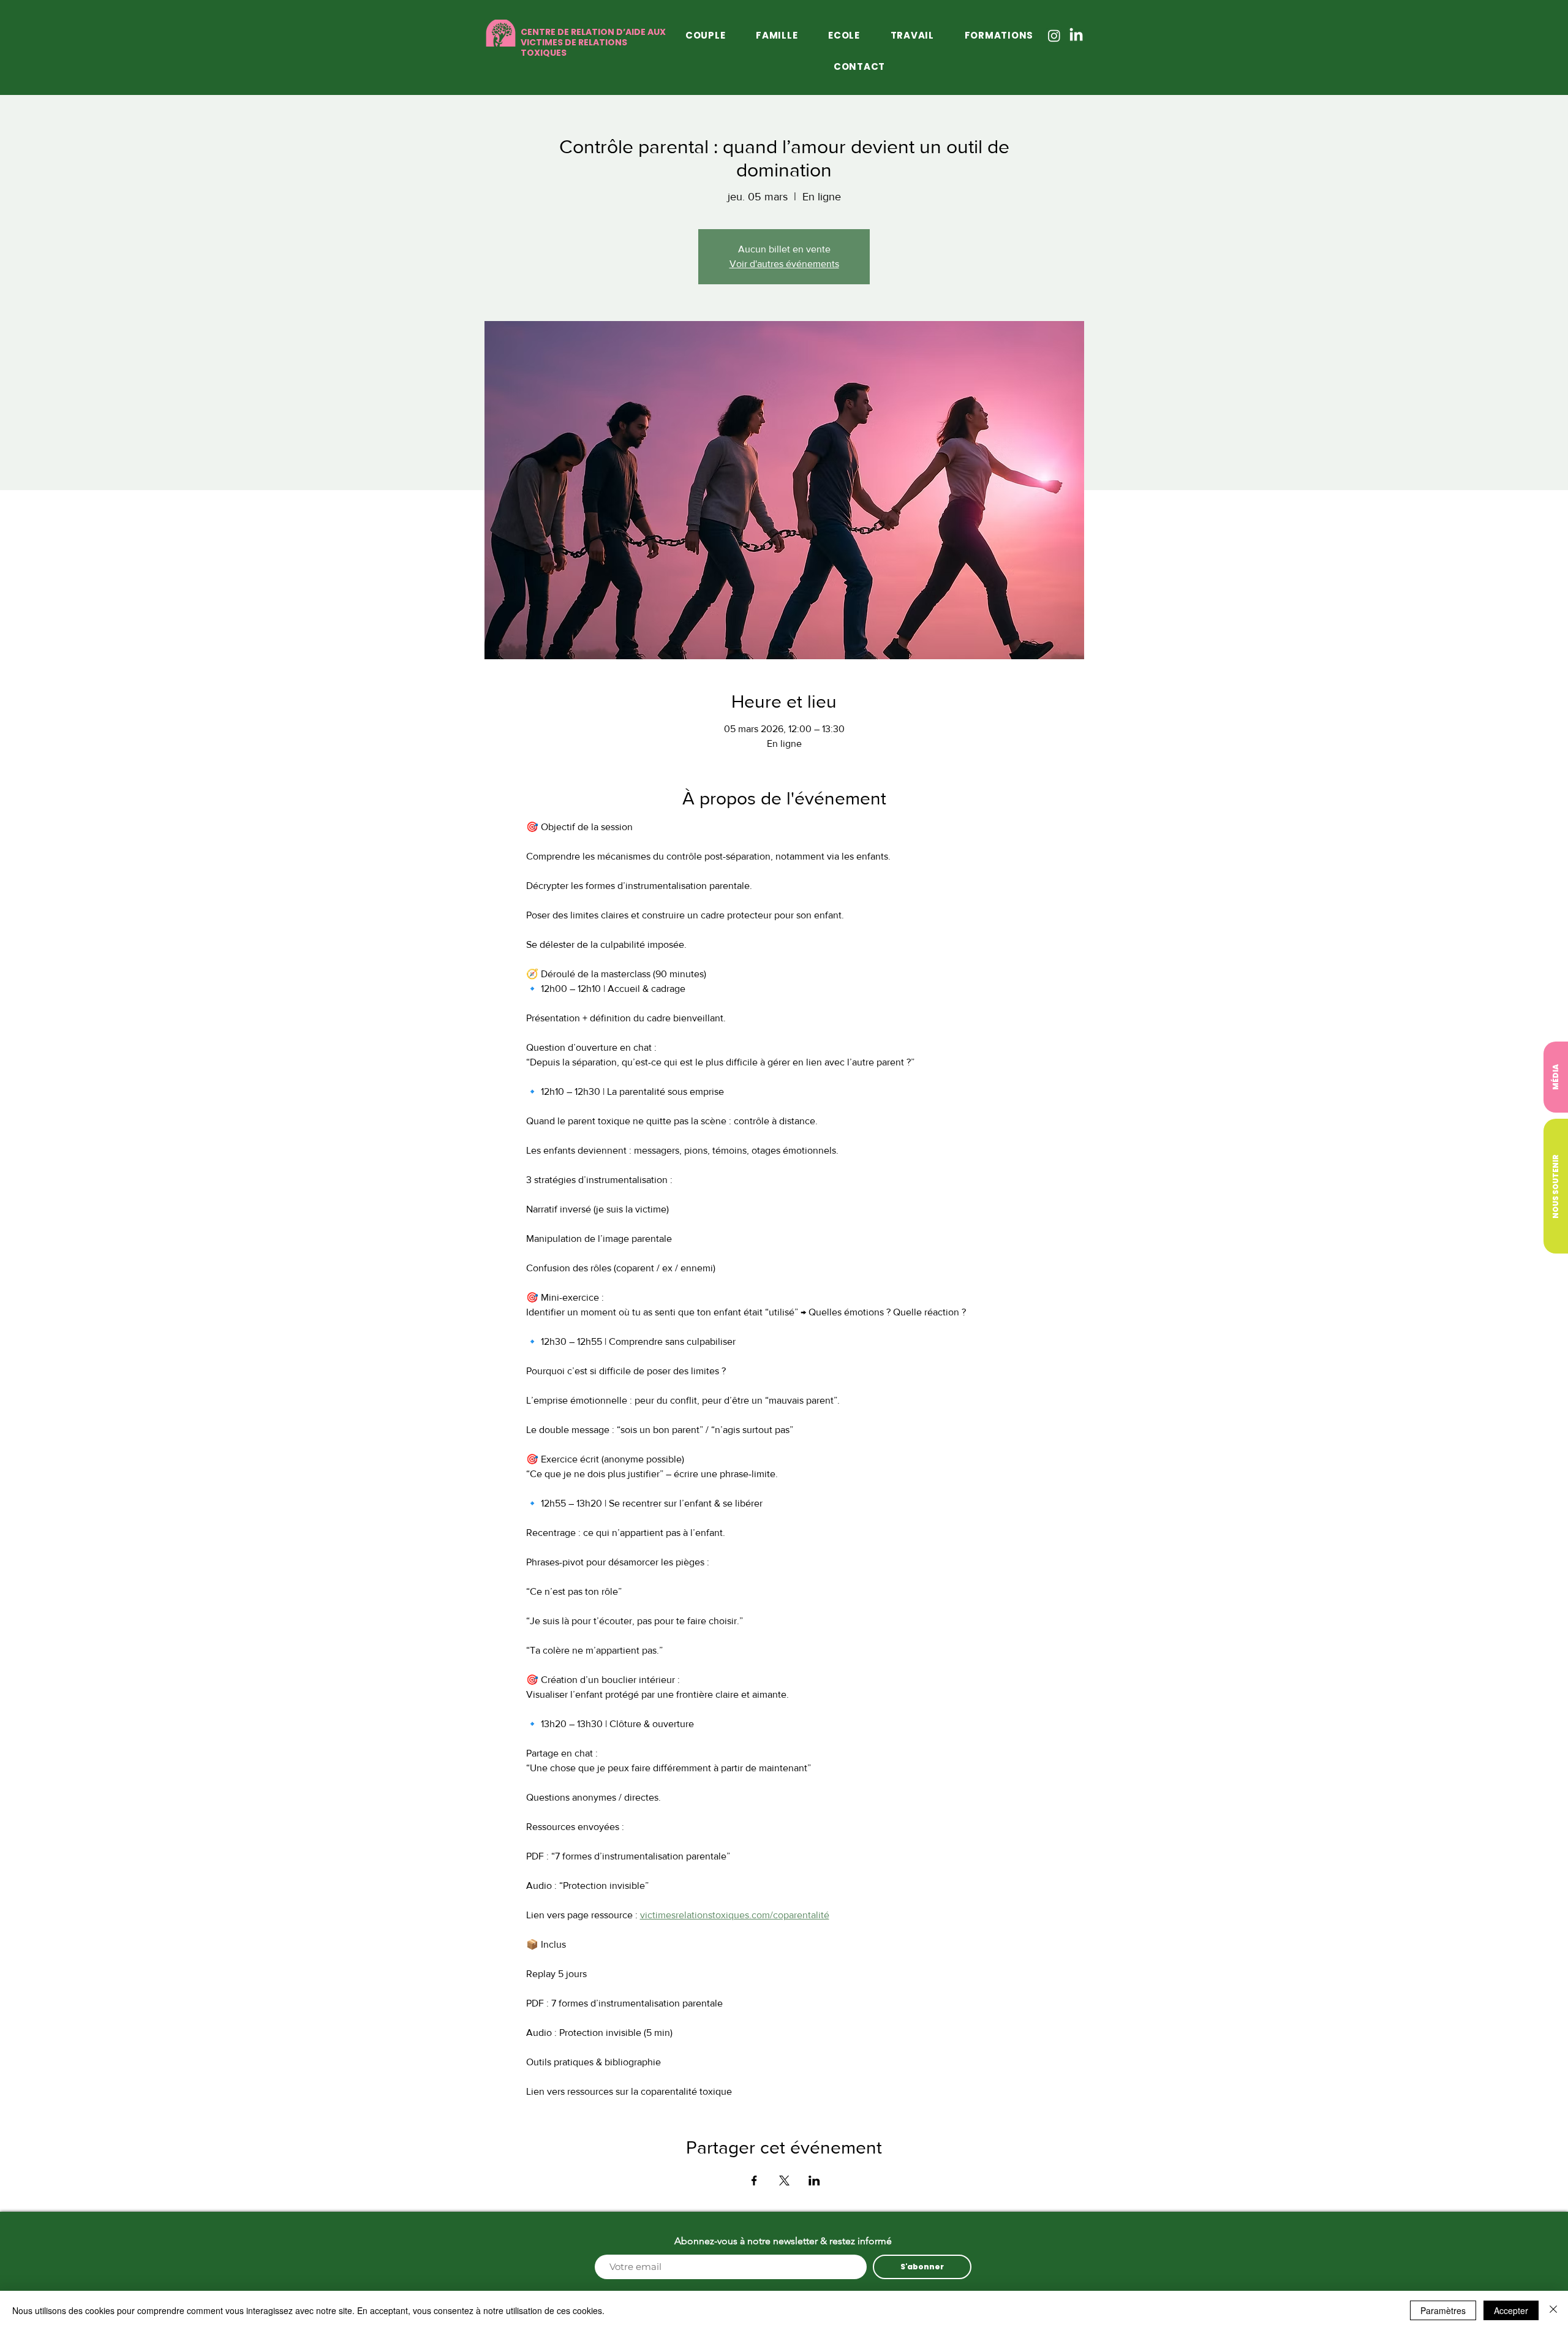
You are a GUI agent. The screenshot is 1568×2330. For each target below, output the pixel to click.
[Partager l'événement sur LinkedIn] (814, 2181)
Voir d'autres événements (784, 264)
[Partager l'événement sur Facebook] (754, 2181)
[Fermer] (1553, 2310)
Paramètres (1443, 2310)
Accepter (1511, 2310)
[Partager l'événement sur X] (784, 2181)
